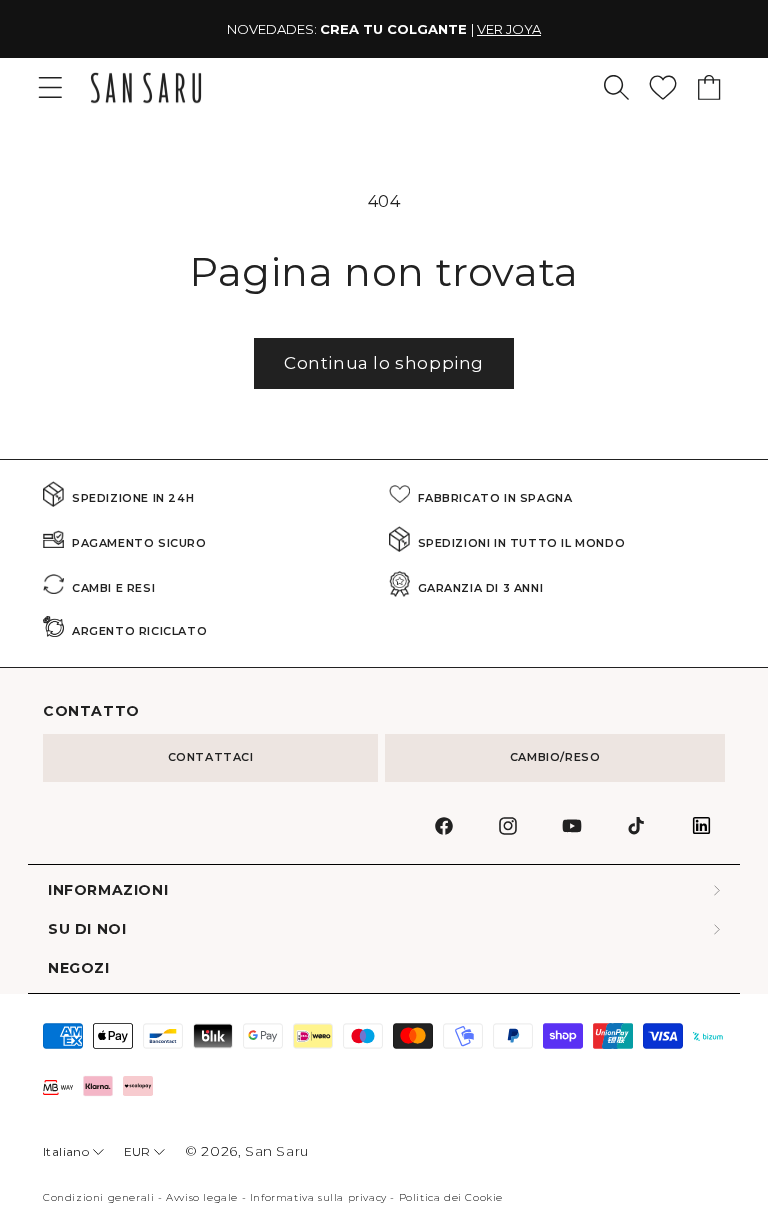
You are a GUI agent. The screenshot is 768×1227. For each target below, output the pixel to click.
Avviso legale (202, 1197)
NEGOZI (79, 968)
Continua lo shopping (384, 363)
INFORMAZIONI (108, 890)
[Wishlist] (663, 87)
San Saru (277, 1151)
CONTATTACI (211, 757)
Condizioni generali (98, 1197)
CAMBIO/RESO (555, 757)
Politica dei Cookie (451, 1197)
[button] (616, 87)
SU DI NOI (87, 929)
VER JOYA (340, 29)
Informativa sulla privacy (318, 1197)
